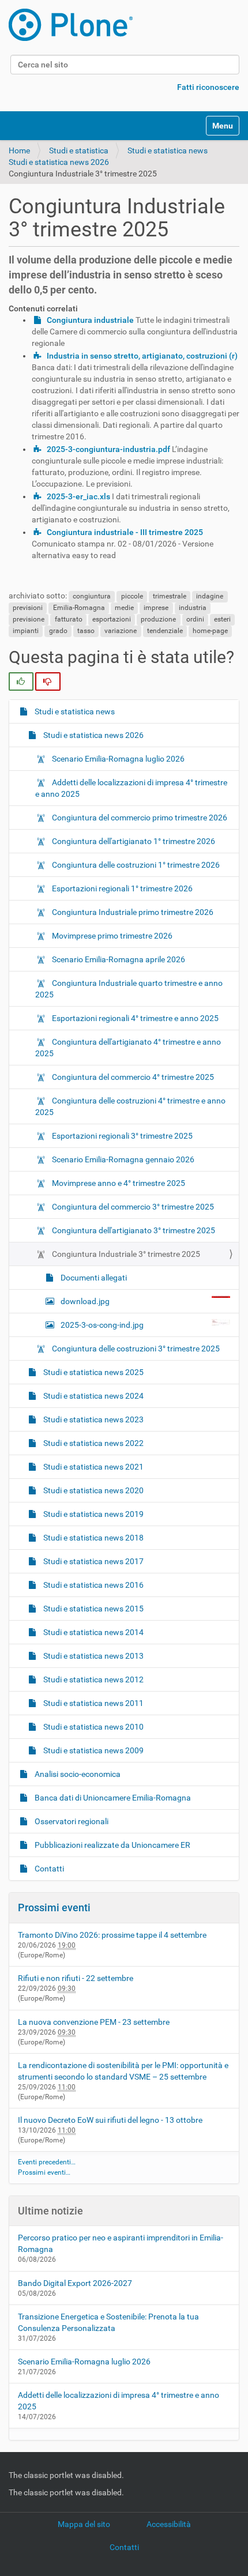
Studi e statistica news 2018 (93, 1538)
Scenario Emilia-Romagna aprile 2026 (118, 959)
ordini (195, 619)
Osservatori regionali (71, 1821)
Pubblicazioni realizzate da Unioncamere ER (112, 1845)
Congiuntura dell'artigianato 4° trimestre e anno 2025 (128, 1048)
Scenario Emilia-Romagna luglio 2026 (117, 759)
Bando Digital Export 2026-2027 (75, 2283)
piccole (132, 596)
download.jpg (85, 1301)
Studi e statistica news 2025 (93, 1372)
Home (19, 150)
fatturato (69, 619)
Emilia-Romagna (79, 608)
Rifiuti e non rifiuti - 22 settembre (76, 1978)
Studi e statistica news (168, 150)
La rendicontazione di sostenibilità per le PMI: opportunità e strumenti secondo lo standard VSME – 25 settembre (123, 2071)
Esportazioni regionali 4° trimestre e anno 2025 (134, 1018)
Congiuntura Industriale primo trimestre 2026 (132, 912)
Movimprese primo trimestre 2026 (111, 936)
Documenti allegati (93, 1278)
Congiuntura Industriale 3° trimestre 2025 (125, 1254)
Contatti (48, 1869)
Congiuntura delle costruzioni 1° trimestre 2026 (135, 865)
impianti (26, 631)
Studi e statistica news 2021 (93, 1467)
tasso (86, 631)
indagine (210, 596)
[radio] (21, 681)
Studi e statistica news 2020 (93, 1490)
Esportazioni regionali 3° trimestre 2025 (121, 1136)
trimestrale (170, 596)
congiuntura (92, 596)
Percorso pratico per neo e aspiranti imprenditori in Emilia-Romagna (121, 2243)
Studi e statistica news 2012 (93, 1679)
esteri (222, 619)
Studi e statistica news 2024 (93, 1396)
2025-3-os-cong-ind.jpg (102, 1325)
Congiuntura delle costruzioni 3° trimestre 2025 (135, 1349)
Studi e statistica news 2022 (93, 1443)
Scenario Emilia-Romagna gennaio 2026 (122, 1159)
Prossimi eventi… (44, 2172)
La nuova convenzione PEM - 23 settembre (94, 2022)
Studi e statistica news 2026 (59, 162)
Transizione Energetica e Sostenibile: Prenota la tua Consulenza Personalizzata (108, 2322)
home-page (210, 631)
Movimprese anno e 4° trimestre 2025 (118, 1183)
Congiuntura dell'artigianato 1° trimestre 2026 (133, 841)
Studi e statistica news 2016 (93, 1585)
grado (58, 631)
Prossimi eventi (54, 1907)
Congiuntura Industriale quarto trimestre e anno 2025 (129, 989)
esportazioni (112, 619)
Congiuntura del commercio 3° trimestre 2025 (132, 1207)
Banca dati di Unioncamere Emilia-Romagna (112, 1798)
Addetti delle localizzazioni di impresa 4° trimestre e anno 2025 (131, 788)
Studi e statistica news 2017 (93, 1561)
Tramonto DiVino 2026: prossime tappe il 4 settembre (112, 1935)
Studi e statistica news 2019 (93, 1514)
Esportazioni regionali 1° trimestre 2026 (121, 888)
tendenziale (165, 631)
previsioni (28, 608)
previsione (29, 619)
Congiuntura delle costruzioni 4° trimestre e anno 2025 (130, 1106)
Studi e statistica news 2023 (93, 1419)
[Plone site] (71, 25)
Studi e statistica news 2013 (93, 1656)
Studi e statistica (79, 150)
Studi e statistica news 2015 (93, 1609)
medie (124, 608)
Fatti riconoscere (208, 87)
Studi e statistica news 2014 (93, 1632)
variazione (121, 631)
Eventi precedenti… (47, 2162)
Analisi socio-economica (77, 1774)
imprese (156, 608)
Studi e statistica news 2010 (93, 1727)
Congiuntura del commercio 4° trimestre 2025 (132, 1077)
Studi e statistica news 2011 (93, 1703)
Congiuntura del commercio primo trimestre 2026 (139, 818)
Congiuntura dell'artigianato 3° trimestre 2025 (133, 1230)
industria (193, 608)
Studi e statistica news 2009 (93, 1750)
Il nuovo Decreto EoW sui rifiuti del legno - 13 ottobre (110, 2120)
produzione (158, 619)
